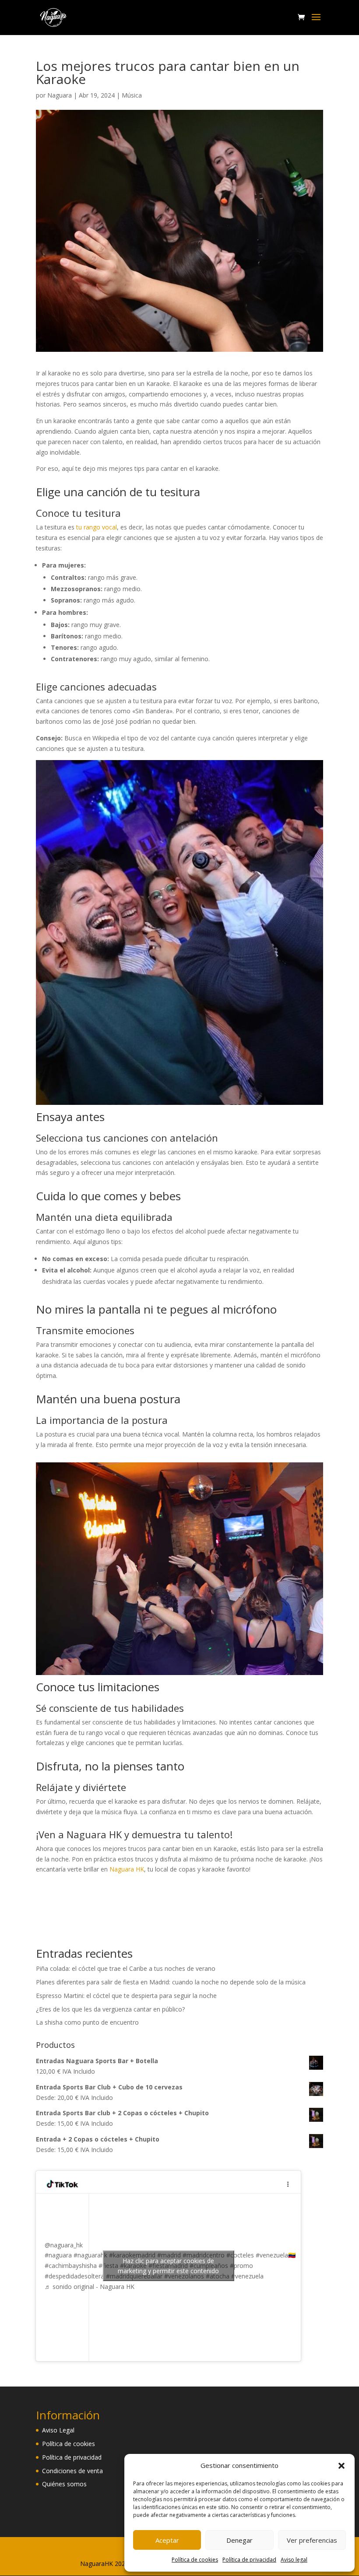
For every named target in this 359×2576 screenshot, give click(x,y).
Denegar (239, 2540)
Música (132, 95)
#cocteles (240, 2255)
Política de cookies (195, 2560)
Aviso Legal (58, 2430)
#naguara (58, 2255)
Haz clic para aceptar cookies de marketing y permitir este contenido (168, 2266)
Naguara (60, 95)
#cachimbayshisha (71, 2266)
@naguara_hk (64, 2245)
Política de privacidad (249, 2560)
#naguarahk (90, 2255)
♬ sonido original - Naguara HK (90, 2287)
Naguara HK (127, 1869)
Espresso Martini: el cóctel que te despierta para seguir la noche (126, 1996)
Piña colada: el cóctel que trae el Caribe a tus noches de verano (126, 1968)
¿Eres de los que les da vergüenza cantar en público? (110, 2009)
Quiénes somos (64, 2484)
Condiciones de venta (72, 2471)
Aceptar (167, 2540)
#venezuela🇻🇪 (276, 2255)
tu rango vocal (97, 527)
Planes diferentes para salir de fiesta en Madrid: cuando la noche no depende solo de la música (171, 1982)
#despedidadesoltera (74, 2276)
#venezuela (247, 2276)
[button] (341, 2466)
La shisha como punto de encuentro (87, 2022)
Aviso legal (294, 2560)
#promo (241, 2266)
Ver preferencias (312, 2540)
